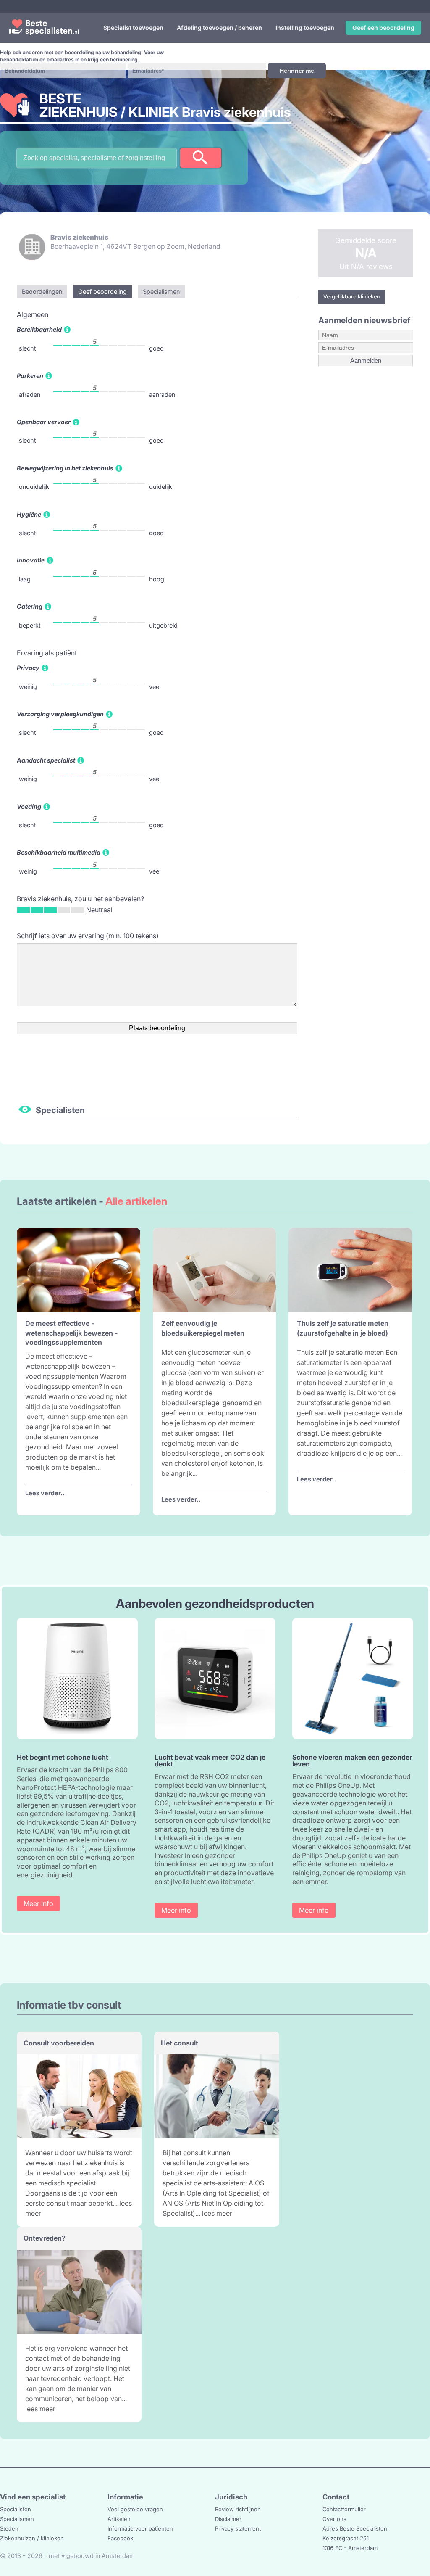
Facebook (120, 2538)
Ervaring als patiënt (47, 653)
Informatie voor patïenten (140, 2528)
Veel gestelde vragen (135, 2509)
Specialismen (17, 2519)
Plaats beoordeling (157, 1028)
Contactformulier (344, 2509)
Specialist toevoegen (133, 28)
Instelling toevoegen (305, 28)
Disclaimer (228, 2519)
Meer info (38, 1903)
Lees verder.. (45, 1493)
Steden (9, 2528)
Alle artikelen (136, 1201)
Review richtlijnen (238, 2509)
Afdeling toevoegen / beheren (219, 28)
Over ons (334, 2519)
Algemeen (33, 314)
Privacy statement (238, 2528)
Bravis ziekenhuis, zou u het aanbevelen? (80, 899)
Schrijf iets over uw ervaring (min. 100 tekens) (88, 936)
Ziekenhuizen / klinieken (32, 2538)
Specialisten (16, 2509)
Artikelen (119, 2519)
